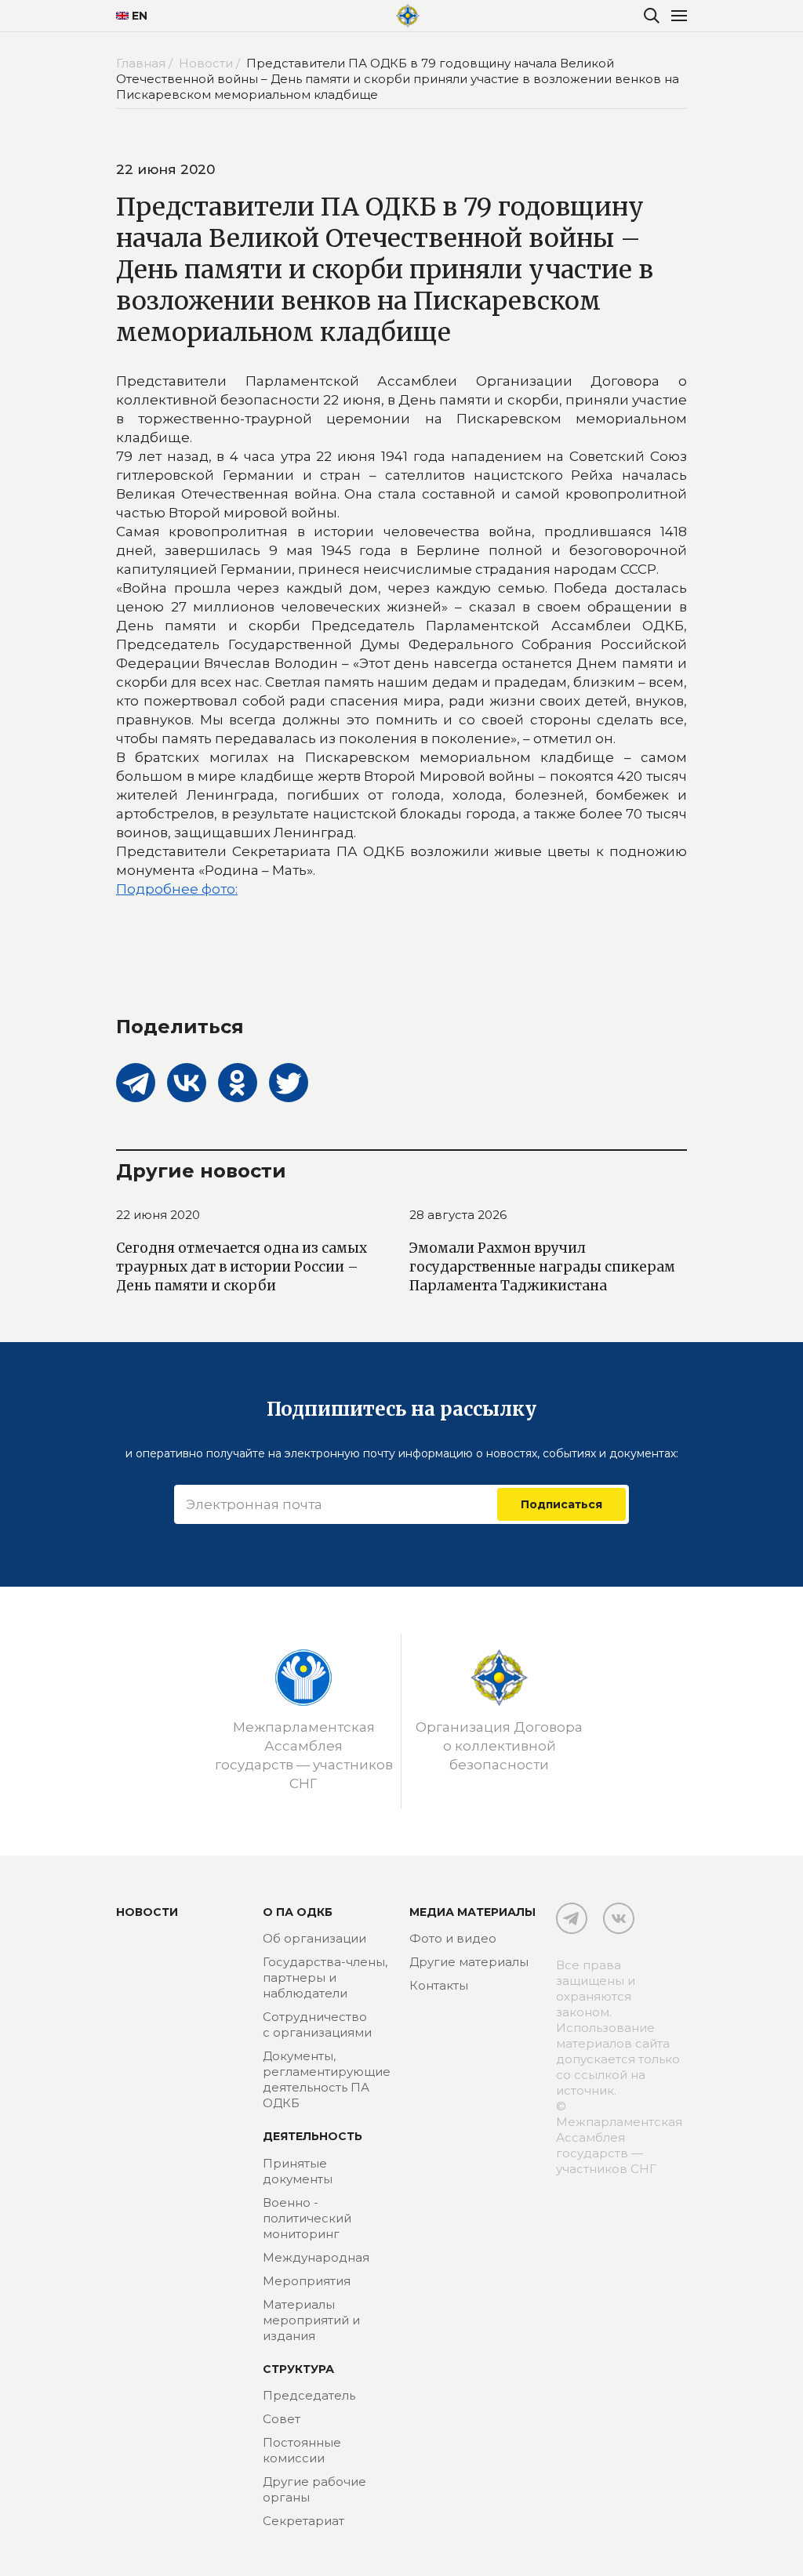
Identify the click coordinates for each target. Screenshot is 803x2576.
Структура (298, 2369)
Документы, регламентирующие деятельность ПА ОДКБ (327, 2079)
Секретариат (303, 2521)
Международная (316, 2257)
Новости (147, 1912)
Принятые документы (298, 2171)
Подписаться (561, 1504)
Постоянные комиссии (302, 2450)
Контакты (439, 1985)
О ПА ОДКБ (298, 1912)
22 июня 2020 (158, 1215)
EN (140, 16)
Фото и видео (453, 1938)
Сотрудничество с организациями (317, 2025)
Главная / (146, 63)
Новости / (211, 63)
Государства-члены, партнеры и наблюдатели (325, 1977)
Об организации (314, 1938)
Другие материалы (469, 1962)
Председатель (309, 2395)
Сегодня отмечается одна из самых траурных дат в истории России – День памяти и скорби (242, 1267)
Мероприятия (307, 2281)
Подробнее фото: (177, 889)
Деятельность (312, 2136)
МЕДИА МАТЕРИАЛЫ (472, 1912)
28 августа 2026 (458, 1215)
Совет (282, 2419)
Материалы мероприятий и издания (311, 2320)
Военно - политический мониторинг (307, 2218)
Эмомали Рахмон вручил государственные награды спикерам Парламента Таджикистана (542, 1267)
